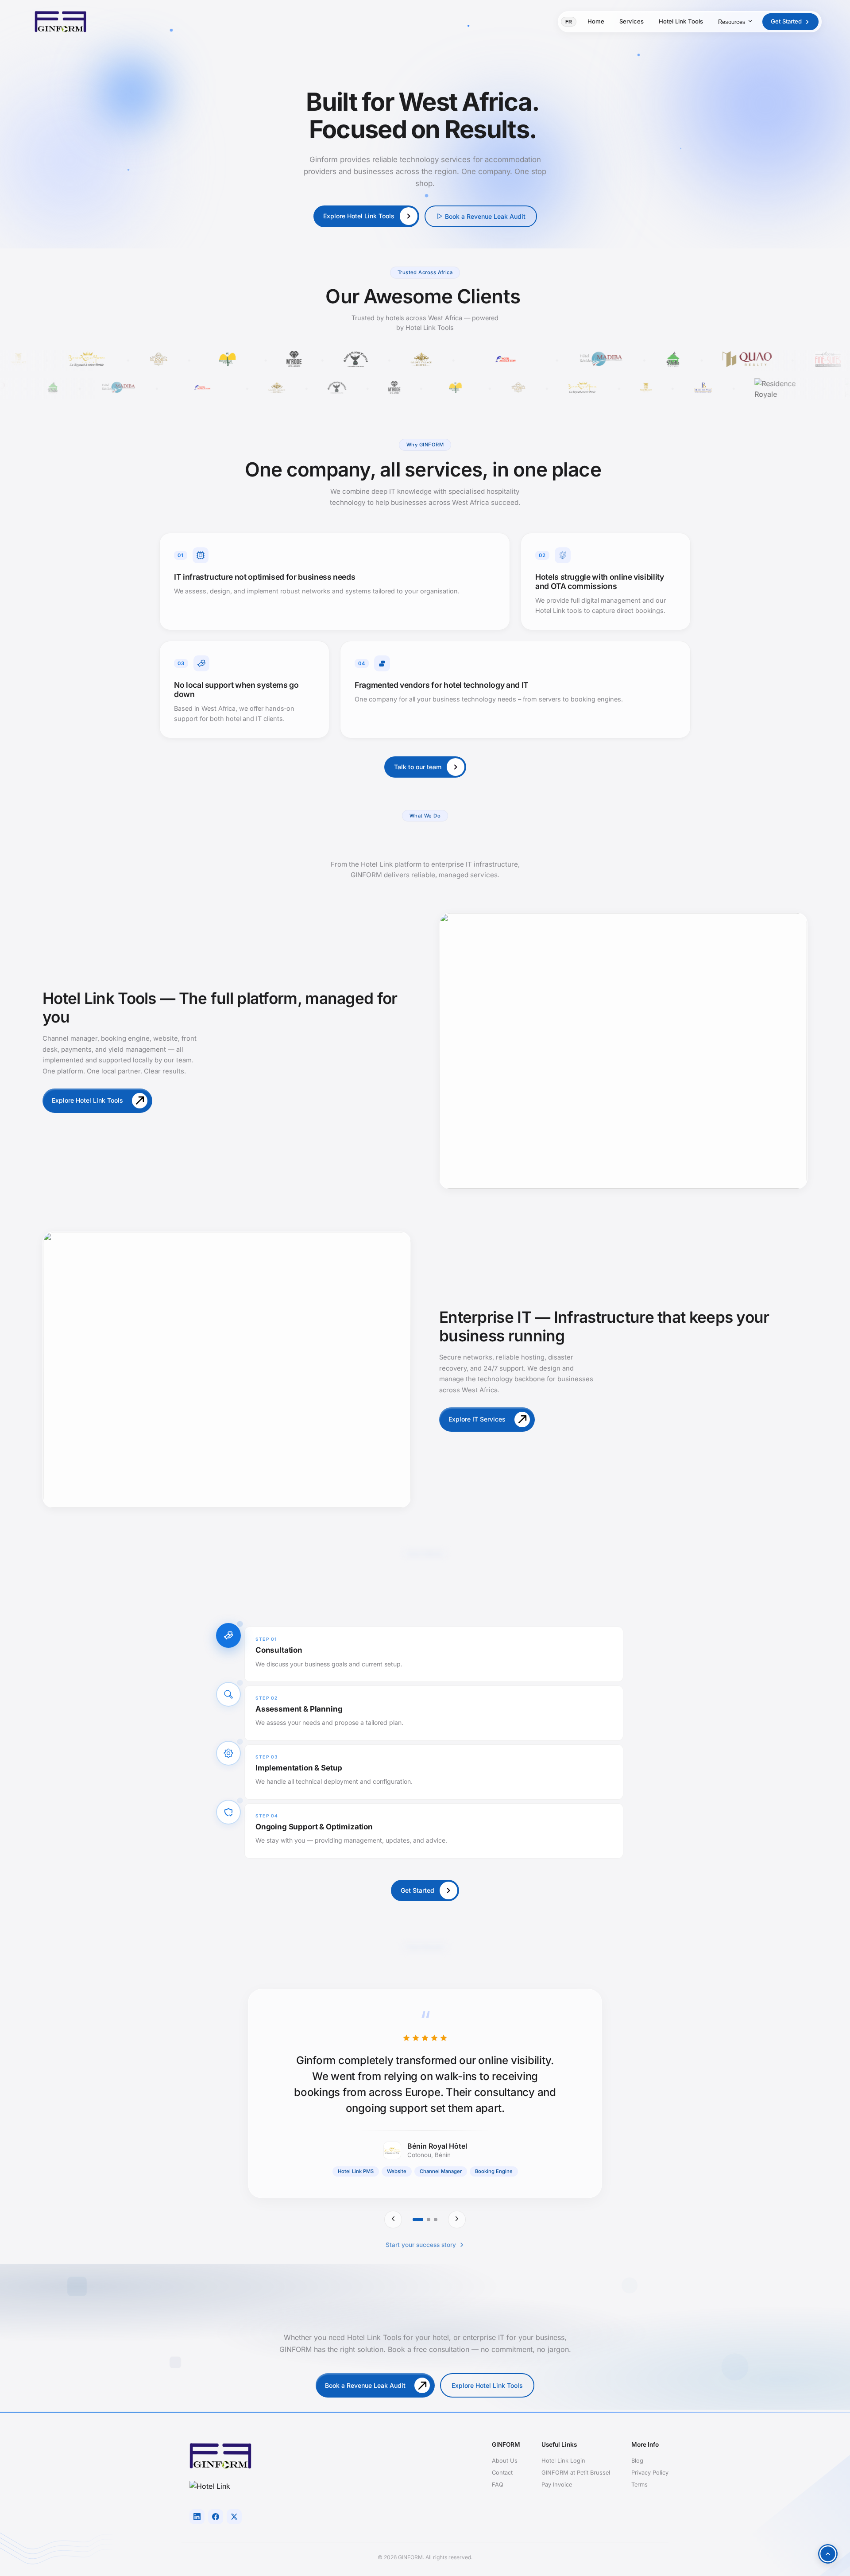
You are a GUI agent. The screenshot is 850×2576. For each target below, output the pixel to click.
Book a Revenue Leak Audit (485, 216)
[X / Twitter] (234, 2517)
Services (632, 21)
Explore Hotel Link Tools (487, 2385)
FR (569, 22)
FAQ (498, 2485)
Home (596, 21)
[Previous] (393, 2220)
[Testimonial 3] (436, 2220)
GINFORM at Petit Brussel (576, 2473)
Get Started (786, 21)
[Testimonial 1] (418, 2220)
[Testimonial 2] (429, 2220)
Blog (637, 2461)
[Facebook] (216, 2517)
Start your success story (421, 2245)
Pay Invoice (557, 2485)
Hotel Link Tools (681, 21)
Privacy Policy (650, 2473)
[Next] (457, 2220)
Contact (502, 2473)
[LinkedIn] (197, 2517)
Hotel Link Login (563, 2461)
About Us (505, 2461)
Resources (732, 22)
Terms (639, 2485)
